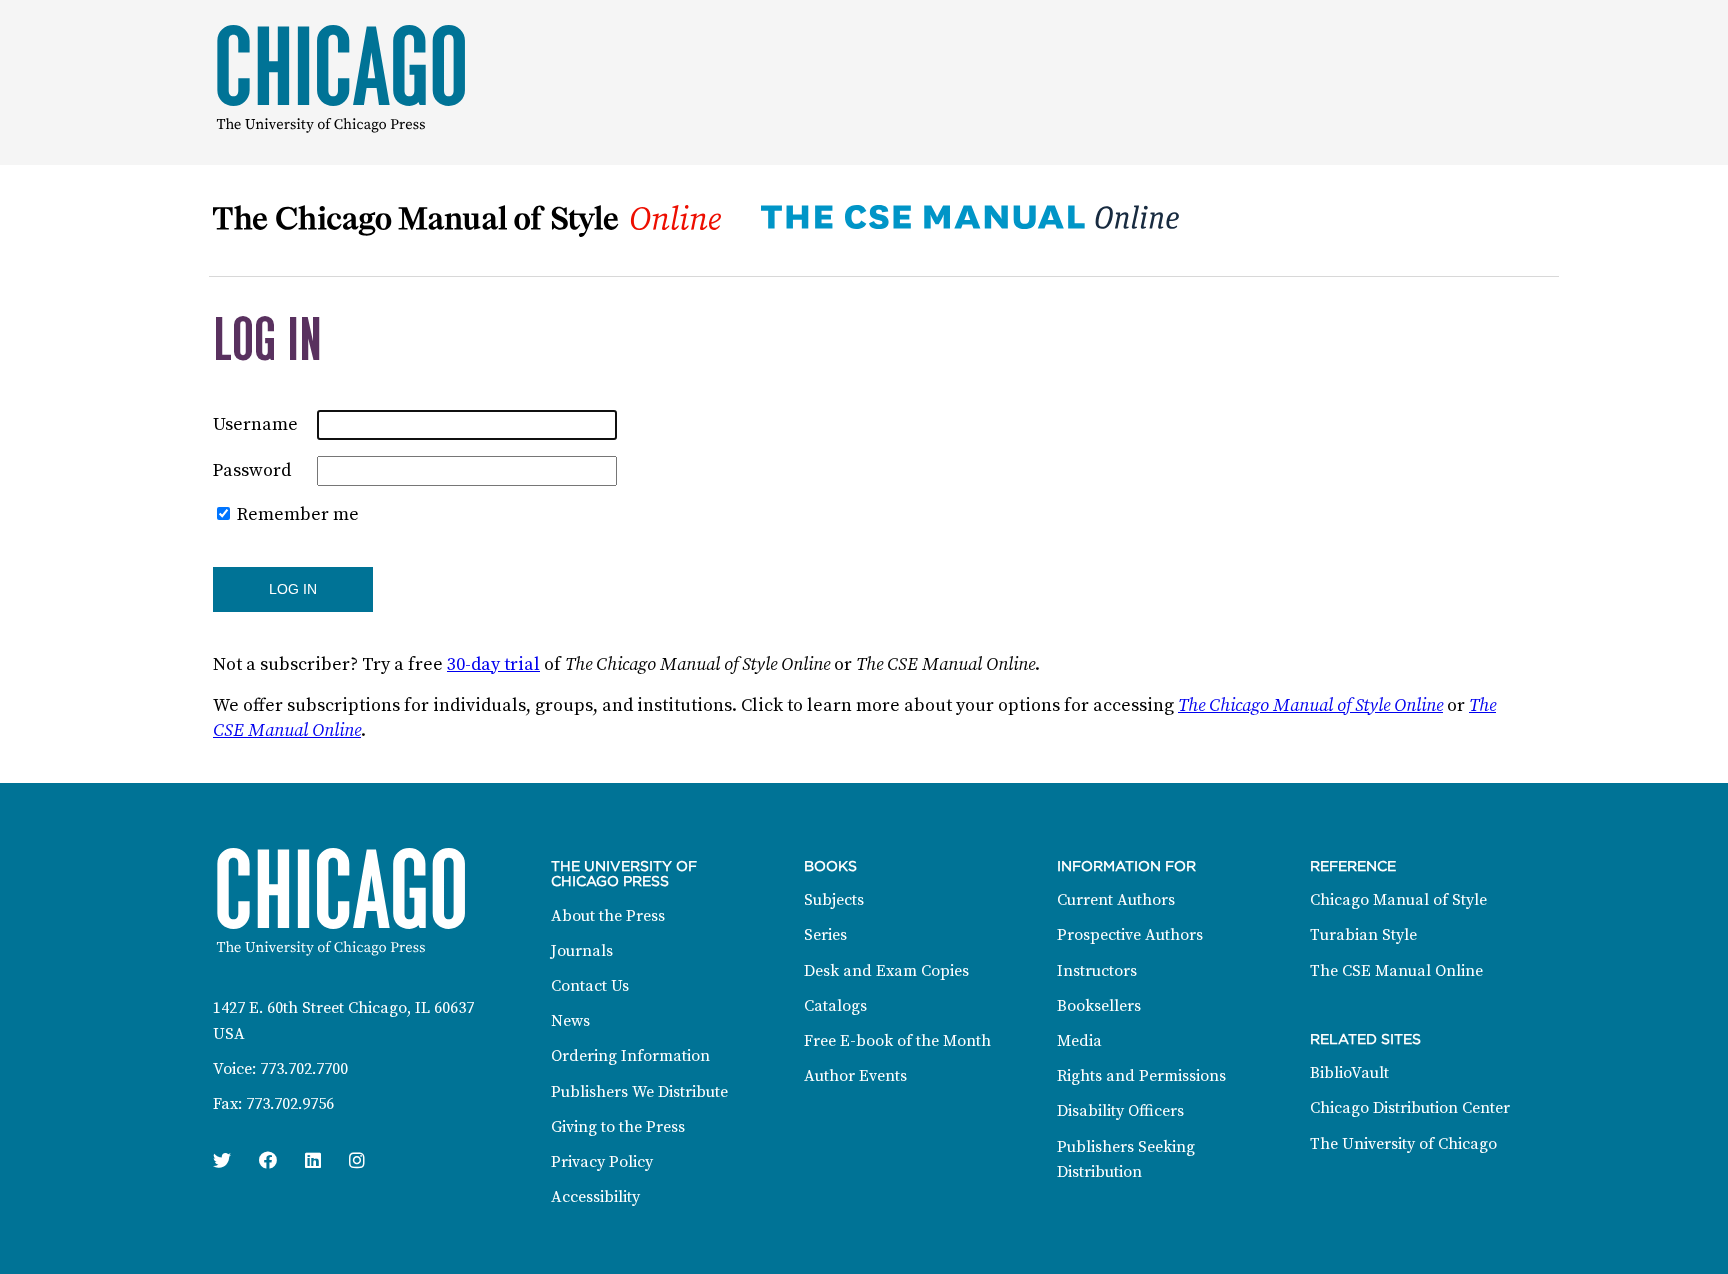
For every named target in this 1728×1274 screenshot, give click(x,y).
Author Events (855, 1076)
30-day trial (493, 664)
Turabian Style (1363, 935)
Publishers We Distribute (639, 1092)
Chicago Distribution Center (1410, 1108)
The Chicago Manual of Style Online (1310, 705)
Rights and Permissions (1141, 1076)
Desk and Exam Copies (886, 971)
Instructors (1097, 971)
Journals (582, 951)
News (570, 1021)
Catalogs (835, 1006)
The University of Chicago (1403, 1144)
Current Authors (1116, 900)
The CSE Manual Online (1396, 971)
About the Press (608, 916)
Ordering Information (630, 1056)
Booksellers (1099, 1006)
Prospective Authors (1130, 935)
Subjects (834, 900)
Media (1079, 1041)
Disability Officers (1120, 1111)
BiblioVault (1349, 1073)
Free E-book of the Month (897, 1041)
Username (255, 424)
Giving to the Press (618, 1127)
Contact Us (590, 986)
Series (825, 935)
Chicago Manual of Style (1398, 900)
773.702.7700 (304, 1069)
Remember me (298, 514)
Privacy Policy (602, 1162)
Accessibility (595, 1197)
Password (252, 470)
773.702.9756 (290, 1104)
